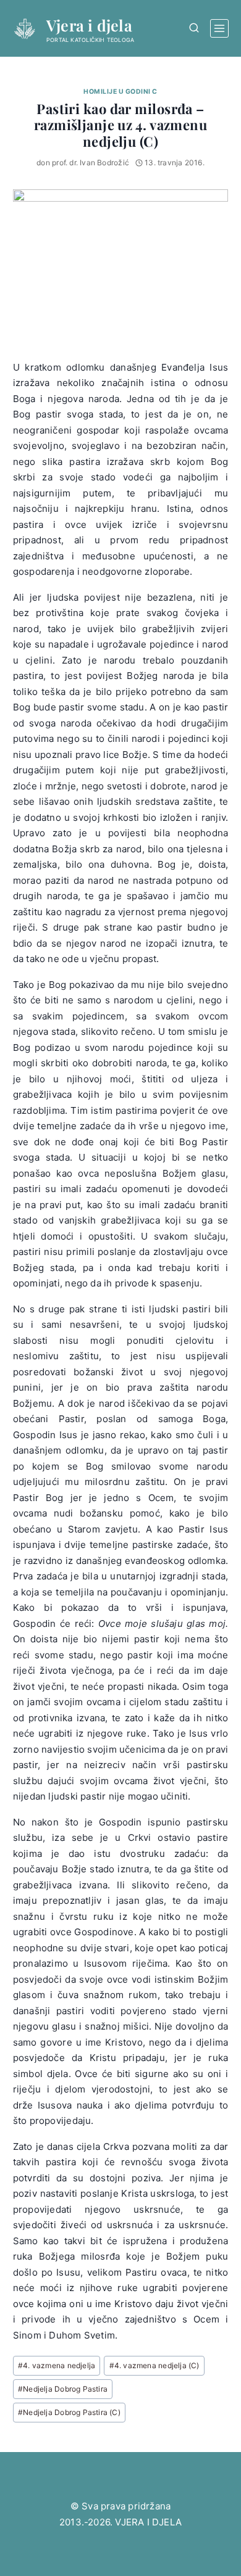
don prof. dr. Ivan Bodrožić (83, 163)
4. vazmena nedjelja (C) (154, 2365)
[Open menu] (219, 28)
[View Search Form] (194, 28)
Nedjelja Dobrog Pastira (63, 2389)
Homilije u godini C (120, 92)
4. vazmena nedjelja (57, 2365)
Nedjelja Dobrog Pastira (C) (69, 2412)
